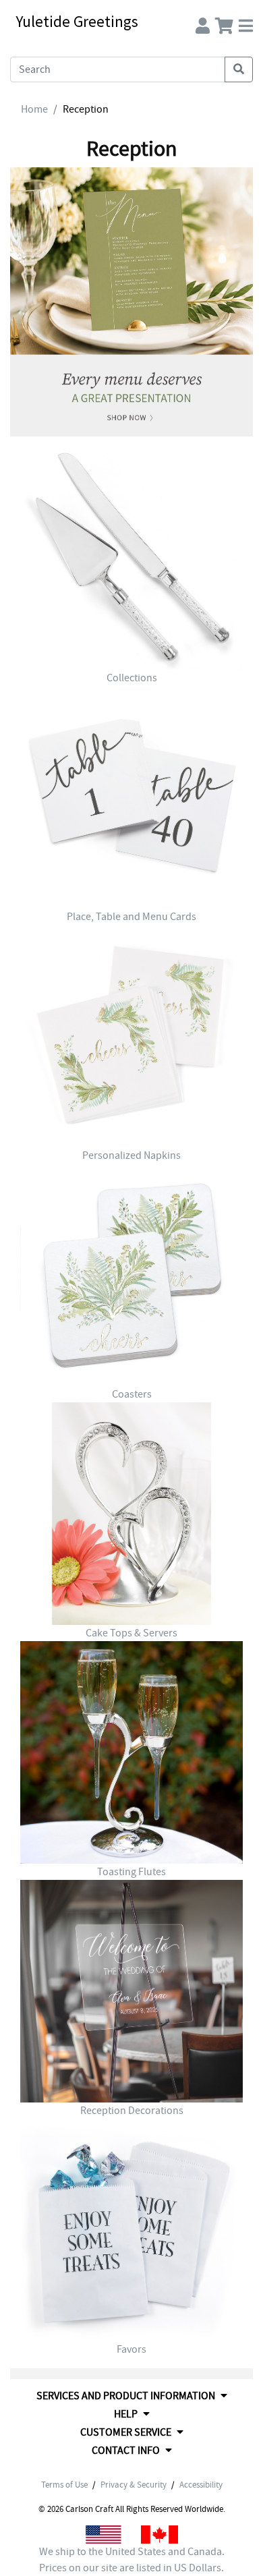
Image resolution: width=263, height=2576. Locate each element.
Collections (132, 678)
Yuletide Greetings (77, 21)
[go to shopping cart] (224, 23)
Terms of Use (64, 2485)
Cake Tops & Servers (131, 1633)
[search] (239, 69)
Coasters (132, 1394)
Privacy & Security (134, 2485)
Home (34, 109)
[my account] (203, 23)
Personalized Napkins (131, 1155)
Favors (131, 2349)
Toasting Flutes (131, 1872)
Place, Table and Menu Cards (131, 917)
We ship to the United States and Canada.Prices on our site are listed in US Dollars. (132, 2560)
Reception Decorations (132, 2111)
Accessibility (201, 2485)
